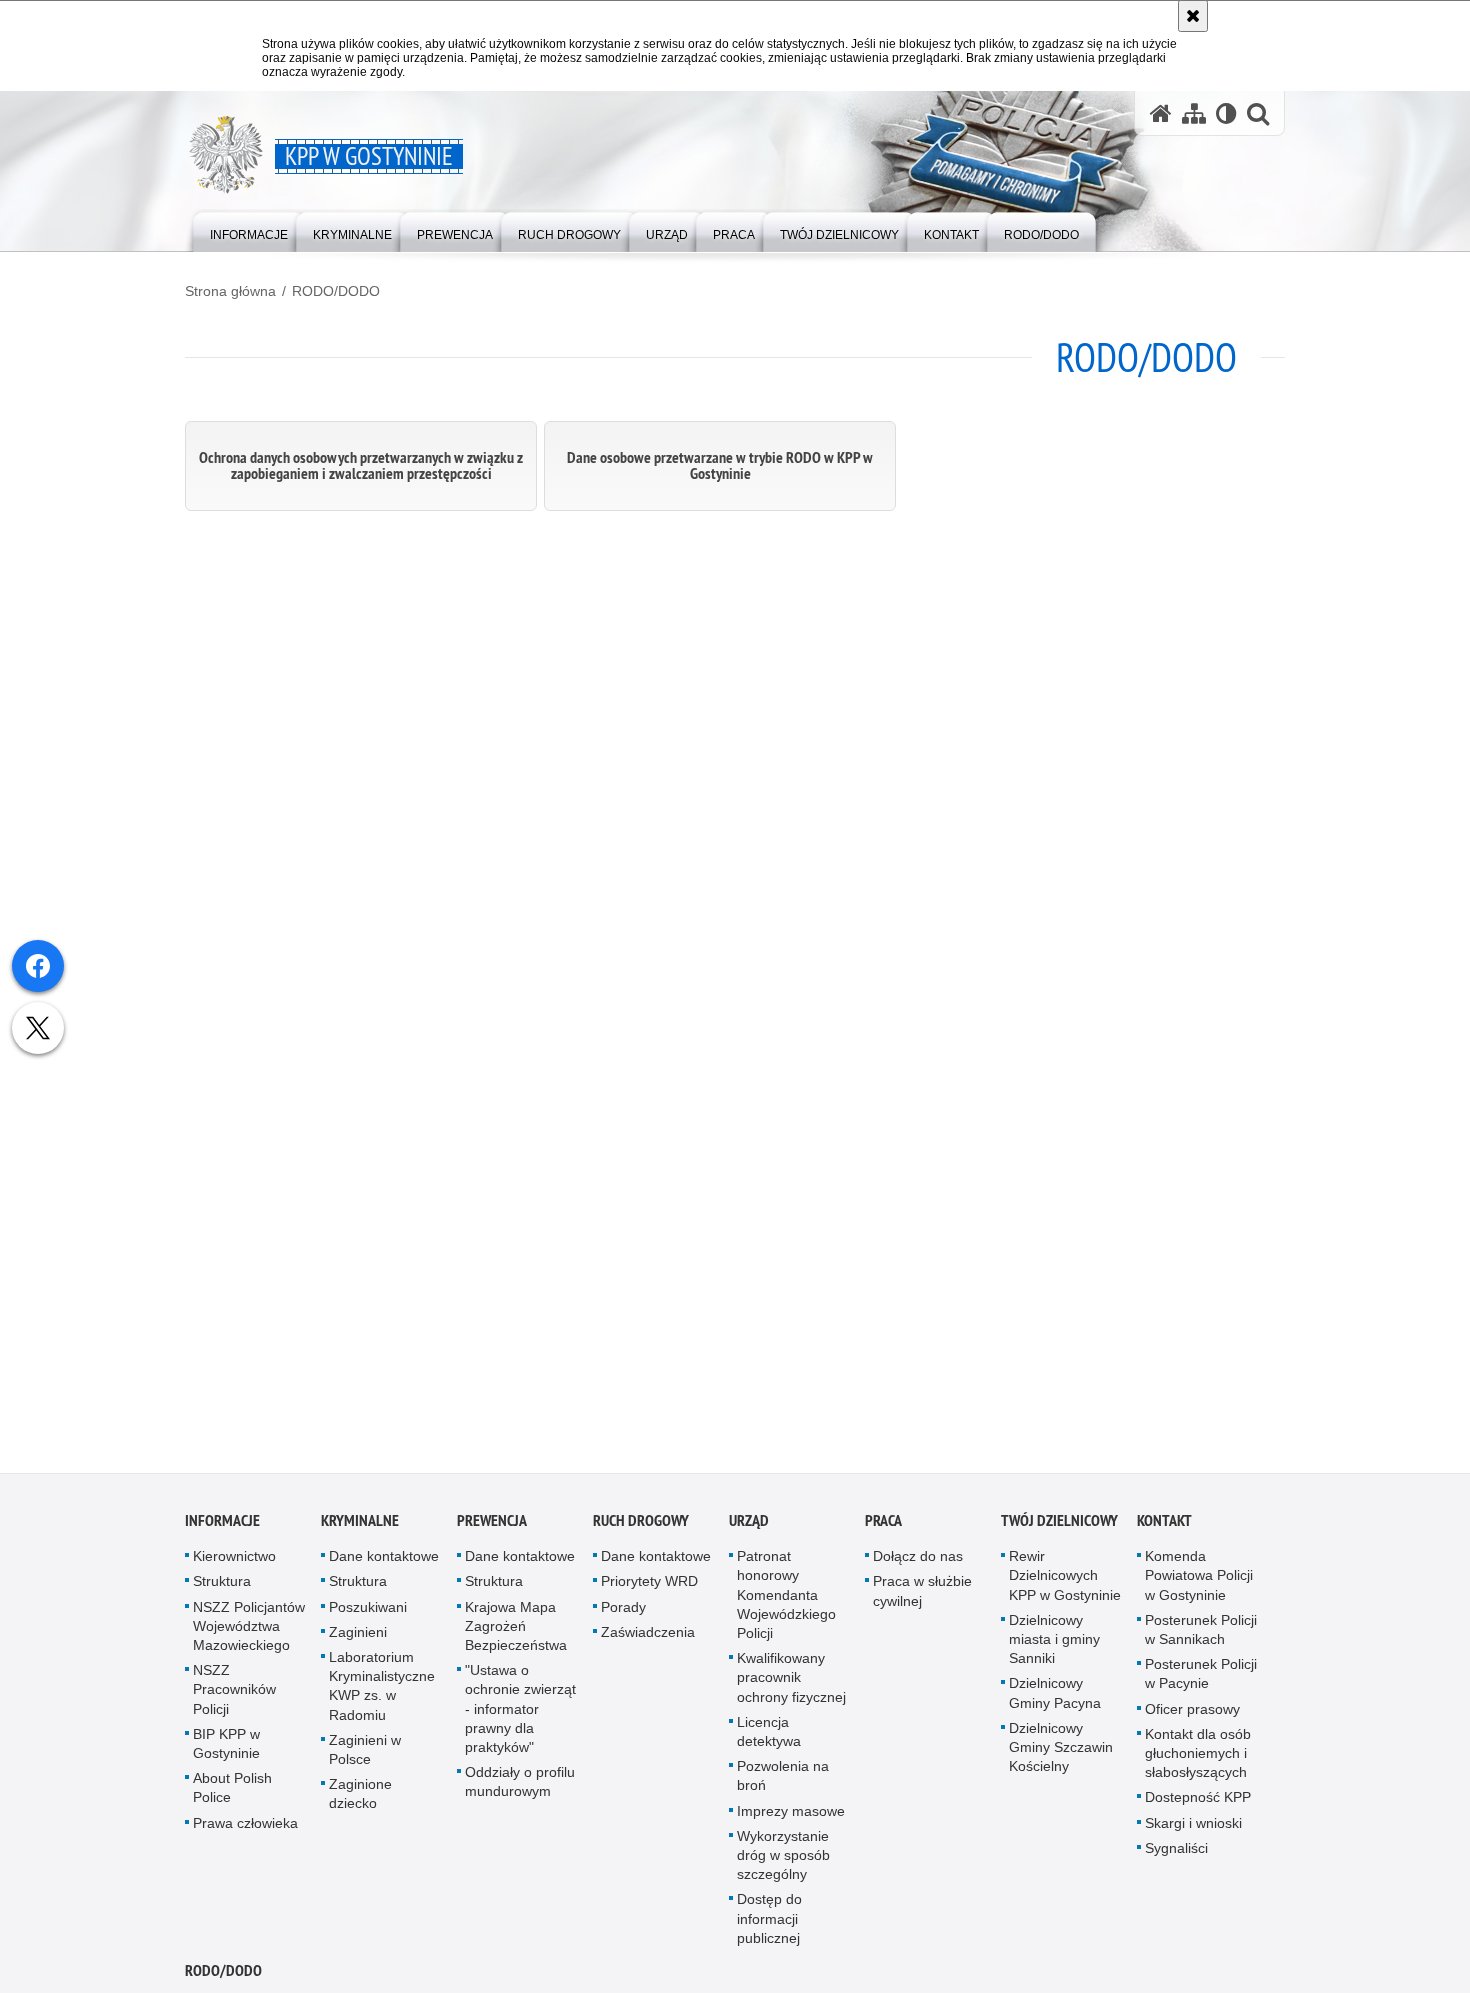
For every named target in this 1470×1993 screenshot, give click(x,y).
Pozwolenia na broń (783, 1781)
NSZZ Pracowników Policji (234, 1695)
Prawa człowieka (245, 1828)
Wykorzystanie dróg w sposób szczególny (783, 1860)
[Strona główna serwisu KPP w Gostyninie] (1161, 113)
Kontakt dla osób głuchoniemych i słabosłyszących (1198, 1758)
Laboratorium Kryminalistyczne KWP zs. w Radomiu (382, 1692)
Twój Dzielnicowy (1059, 1526)
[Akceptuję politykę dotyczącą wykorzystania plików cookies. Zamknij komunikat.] (1193, 16)
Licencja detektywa (769, 1736)
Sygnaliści (1176, 1853)
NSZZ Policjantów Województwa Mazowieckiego (249, 1631)
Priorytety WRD (649, 1587)
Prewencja (492, 1526)
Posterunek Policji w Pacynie (1201, 1679)
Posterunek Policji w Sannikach (1201, 1634)
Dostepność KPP (1198, 1803)
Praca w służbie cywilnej (922, 1596)
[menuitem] (249, 230)
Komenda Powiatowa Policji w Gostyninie (1199, 1581)
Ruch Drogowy (641, 1526)
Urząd (749, 1526)
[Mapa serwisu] (1194, 113)
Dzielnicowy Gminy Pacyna (1055, 1698)
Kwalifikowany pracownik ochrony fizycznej (791, 1683)
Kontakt (1164, 1526)
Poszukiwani (368, 1612)
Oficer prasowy (1192, 1714)
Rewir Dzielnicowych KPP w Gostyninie (1065, 1581)
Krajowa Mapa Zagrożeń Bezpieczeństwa (516, 1631)
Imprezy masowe (791, 1816)
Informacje (222, 1526)
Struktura (222, 1587)
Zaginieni (358, 1637)
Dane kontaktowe (384, 1562)
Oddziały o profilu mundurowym (520, 1787)
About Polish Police (232, 1793)
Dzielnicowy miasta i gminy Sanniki (1054, 1644)
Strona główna (230, 291)
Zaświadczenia (648, 1637)
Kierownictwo (234, 1562)
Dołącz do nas (918, 1562)
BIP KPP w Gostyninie (226, 1748)
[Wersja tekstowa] (1226, 113)
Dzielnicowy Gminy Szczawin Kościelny (1061, 1752)
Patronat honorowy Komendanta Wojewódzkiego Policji (786, 1600)
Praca (883, 1526)
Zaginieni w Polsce (365, 1754)
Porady (623, 1612)
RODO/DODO (336, 291)
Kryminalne (360, 1526)
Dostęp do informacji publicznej (769, 1924)
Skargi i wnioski (1193, 1828)
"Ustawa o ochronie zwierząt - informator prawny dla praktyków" (520, 1714)
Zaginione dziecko (360, 1799)
